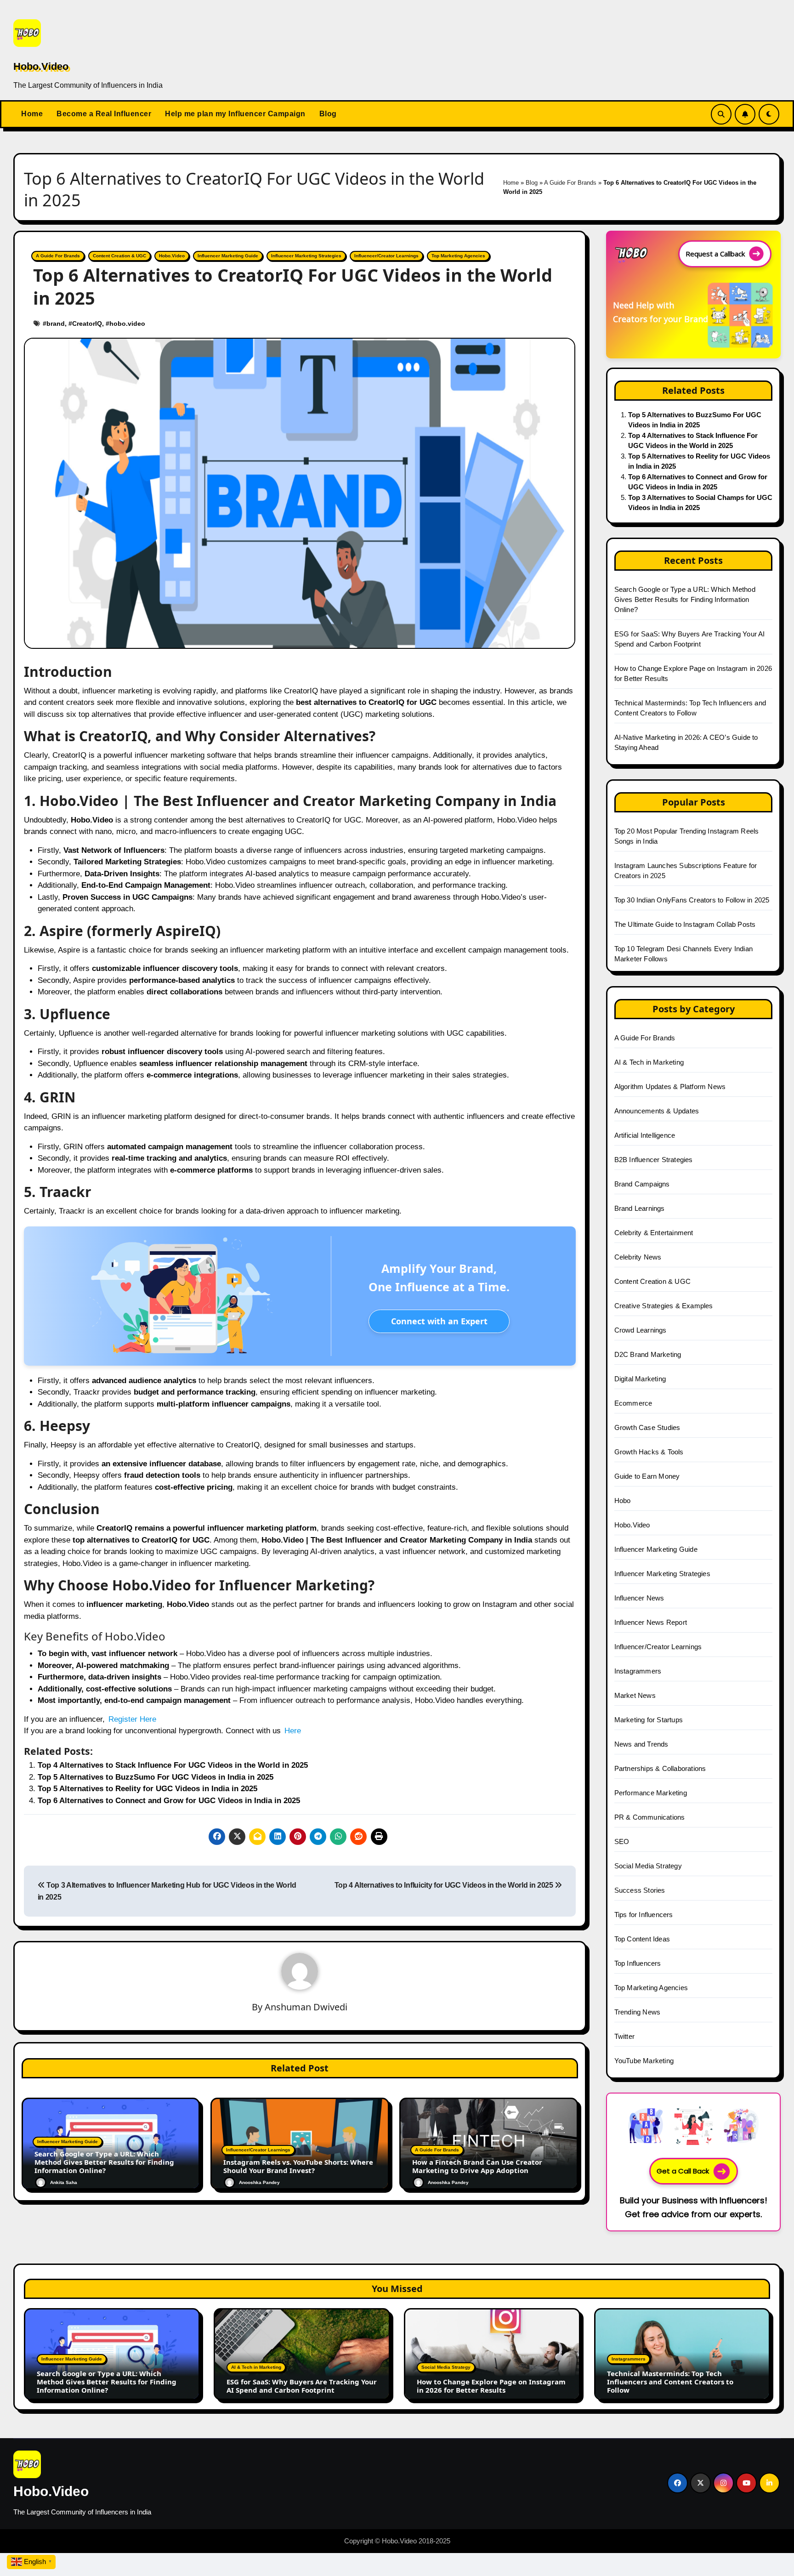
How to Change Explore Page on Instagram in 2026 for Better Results (491, 2386)
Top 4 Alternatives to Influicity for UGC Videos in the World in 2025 (445, 1885)
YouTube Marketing (644, 2061)
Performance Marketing (651, 1793)
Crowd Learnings (641, 1330)
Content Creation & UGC (119, 256)
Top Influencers (638, 1963)
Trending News (638, 2012)
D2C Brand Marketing (648, 1354)
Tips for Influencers (644, 1915)
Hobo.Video (41, 66)
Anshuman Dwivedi (306, 2007)
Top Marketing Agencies (458, 256)
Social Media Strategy (648, 1866)
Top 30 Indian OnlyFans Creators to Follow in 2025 (692, 900)
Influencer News (639, 1598)
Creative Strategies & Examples (664, 1306)
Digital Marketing (640, 1379)
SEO (622, 1841)
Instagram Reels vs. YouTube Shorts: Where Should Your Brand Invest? (298, 2166)
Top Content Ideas (642, 1939)
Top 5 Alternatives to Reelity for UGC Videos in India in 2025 (147, 1789)
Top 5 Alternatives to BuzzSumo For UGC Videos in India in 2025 (156, 1777)
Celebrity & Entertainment (654, 1233)
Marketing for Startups (649, 1720)
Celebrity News (638, 1257)
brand (56, 323)
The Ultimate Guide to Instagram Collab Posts (685, 924)
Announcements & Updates (657, 1111)
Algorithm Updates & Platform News (670, 1087)
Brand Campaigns (642, 1184)
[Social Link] (678, 2483)
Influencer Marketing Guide (228, 256)
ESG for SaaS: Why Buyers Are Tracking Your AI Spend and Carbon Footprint (302, 2386)
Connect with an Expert (439, 1321)
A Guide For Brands (570, 183)
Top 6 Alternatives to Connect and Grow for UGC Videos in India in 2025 (169, 1801)
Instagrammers (638, 1671)
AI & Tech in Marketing (649, 1062)
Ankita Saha (64, 2182)
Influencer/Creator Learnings (386, 256)
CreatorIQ (87, 323)
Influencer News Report (651, 1622)
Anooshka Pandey (259, 2182)
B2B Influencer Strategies (654, 1160)
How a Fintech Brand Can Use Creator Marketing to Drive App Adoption (477, 2166)
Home (32, 114)
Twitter (624, 2036)
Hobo (623, 1501)
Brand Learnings (640, 1208)
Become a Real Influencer (104, 114)
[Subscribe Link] (745, 114)
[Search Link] (721, 114)
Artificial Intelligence (645, 1135)
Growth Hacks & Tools (649, 1452)
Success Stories (640, 1890)
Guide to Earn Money (647, 1476)
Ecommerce (633, 1403)
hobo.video (127, 323)
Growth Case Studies (647, 1427)
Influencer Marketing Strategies (306, 256)
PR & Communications (650, 1817)
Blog (328, 114)
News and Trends (641, 1744)
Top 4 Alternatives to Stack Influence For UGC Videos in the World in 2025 (173, 1765)
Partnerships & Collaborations (660, 1768)
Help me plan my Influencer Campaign (235, 114)
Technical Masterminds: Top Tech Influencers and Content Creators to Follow (670, 2382)
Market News (635, 1695)
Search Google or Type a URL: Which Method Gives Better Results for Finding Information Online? (104, 2162)
